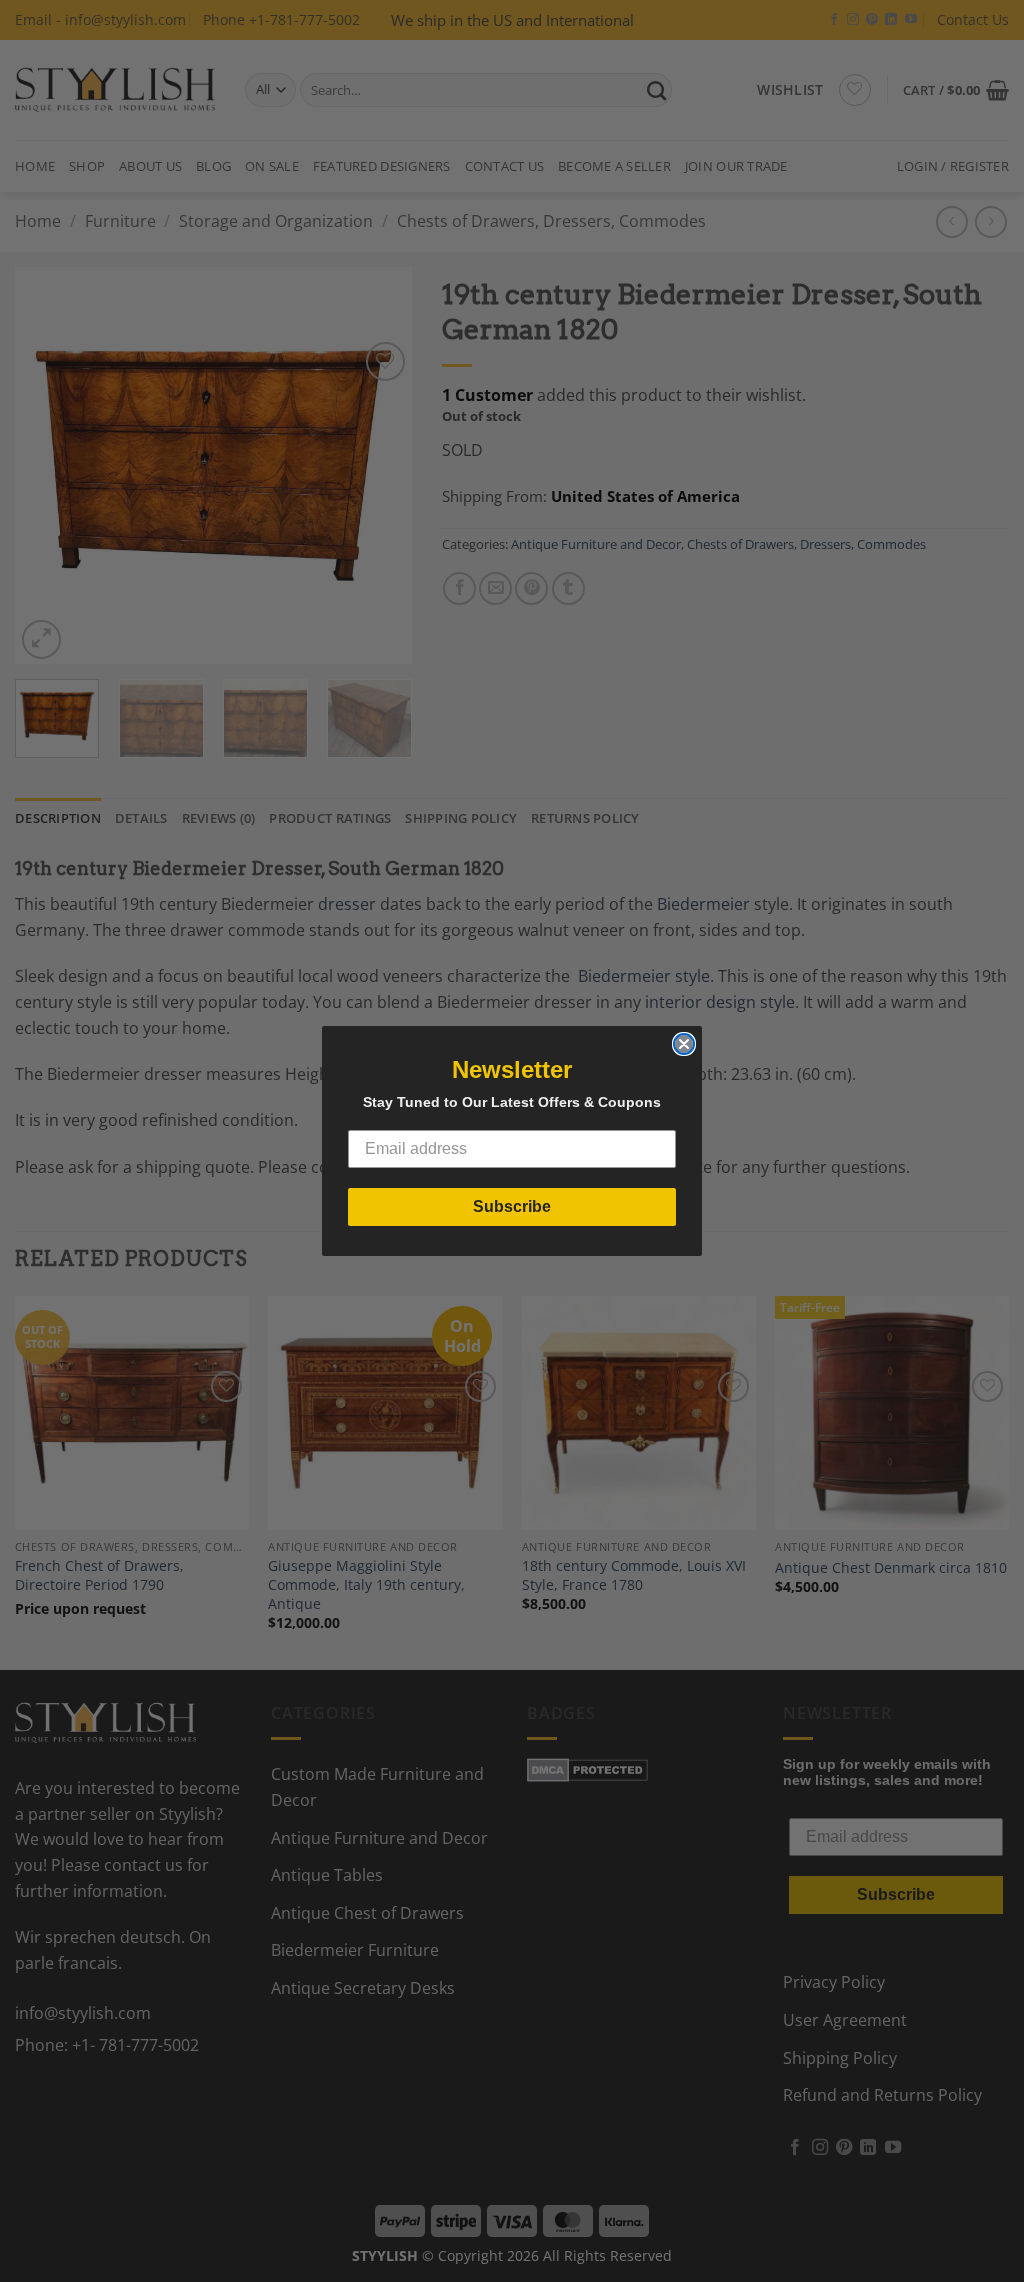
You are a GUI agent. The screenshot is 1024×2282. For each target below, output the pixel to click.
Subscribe (512, 1206)
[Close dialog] (684, 1044)
